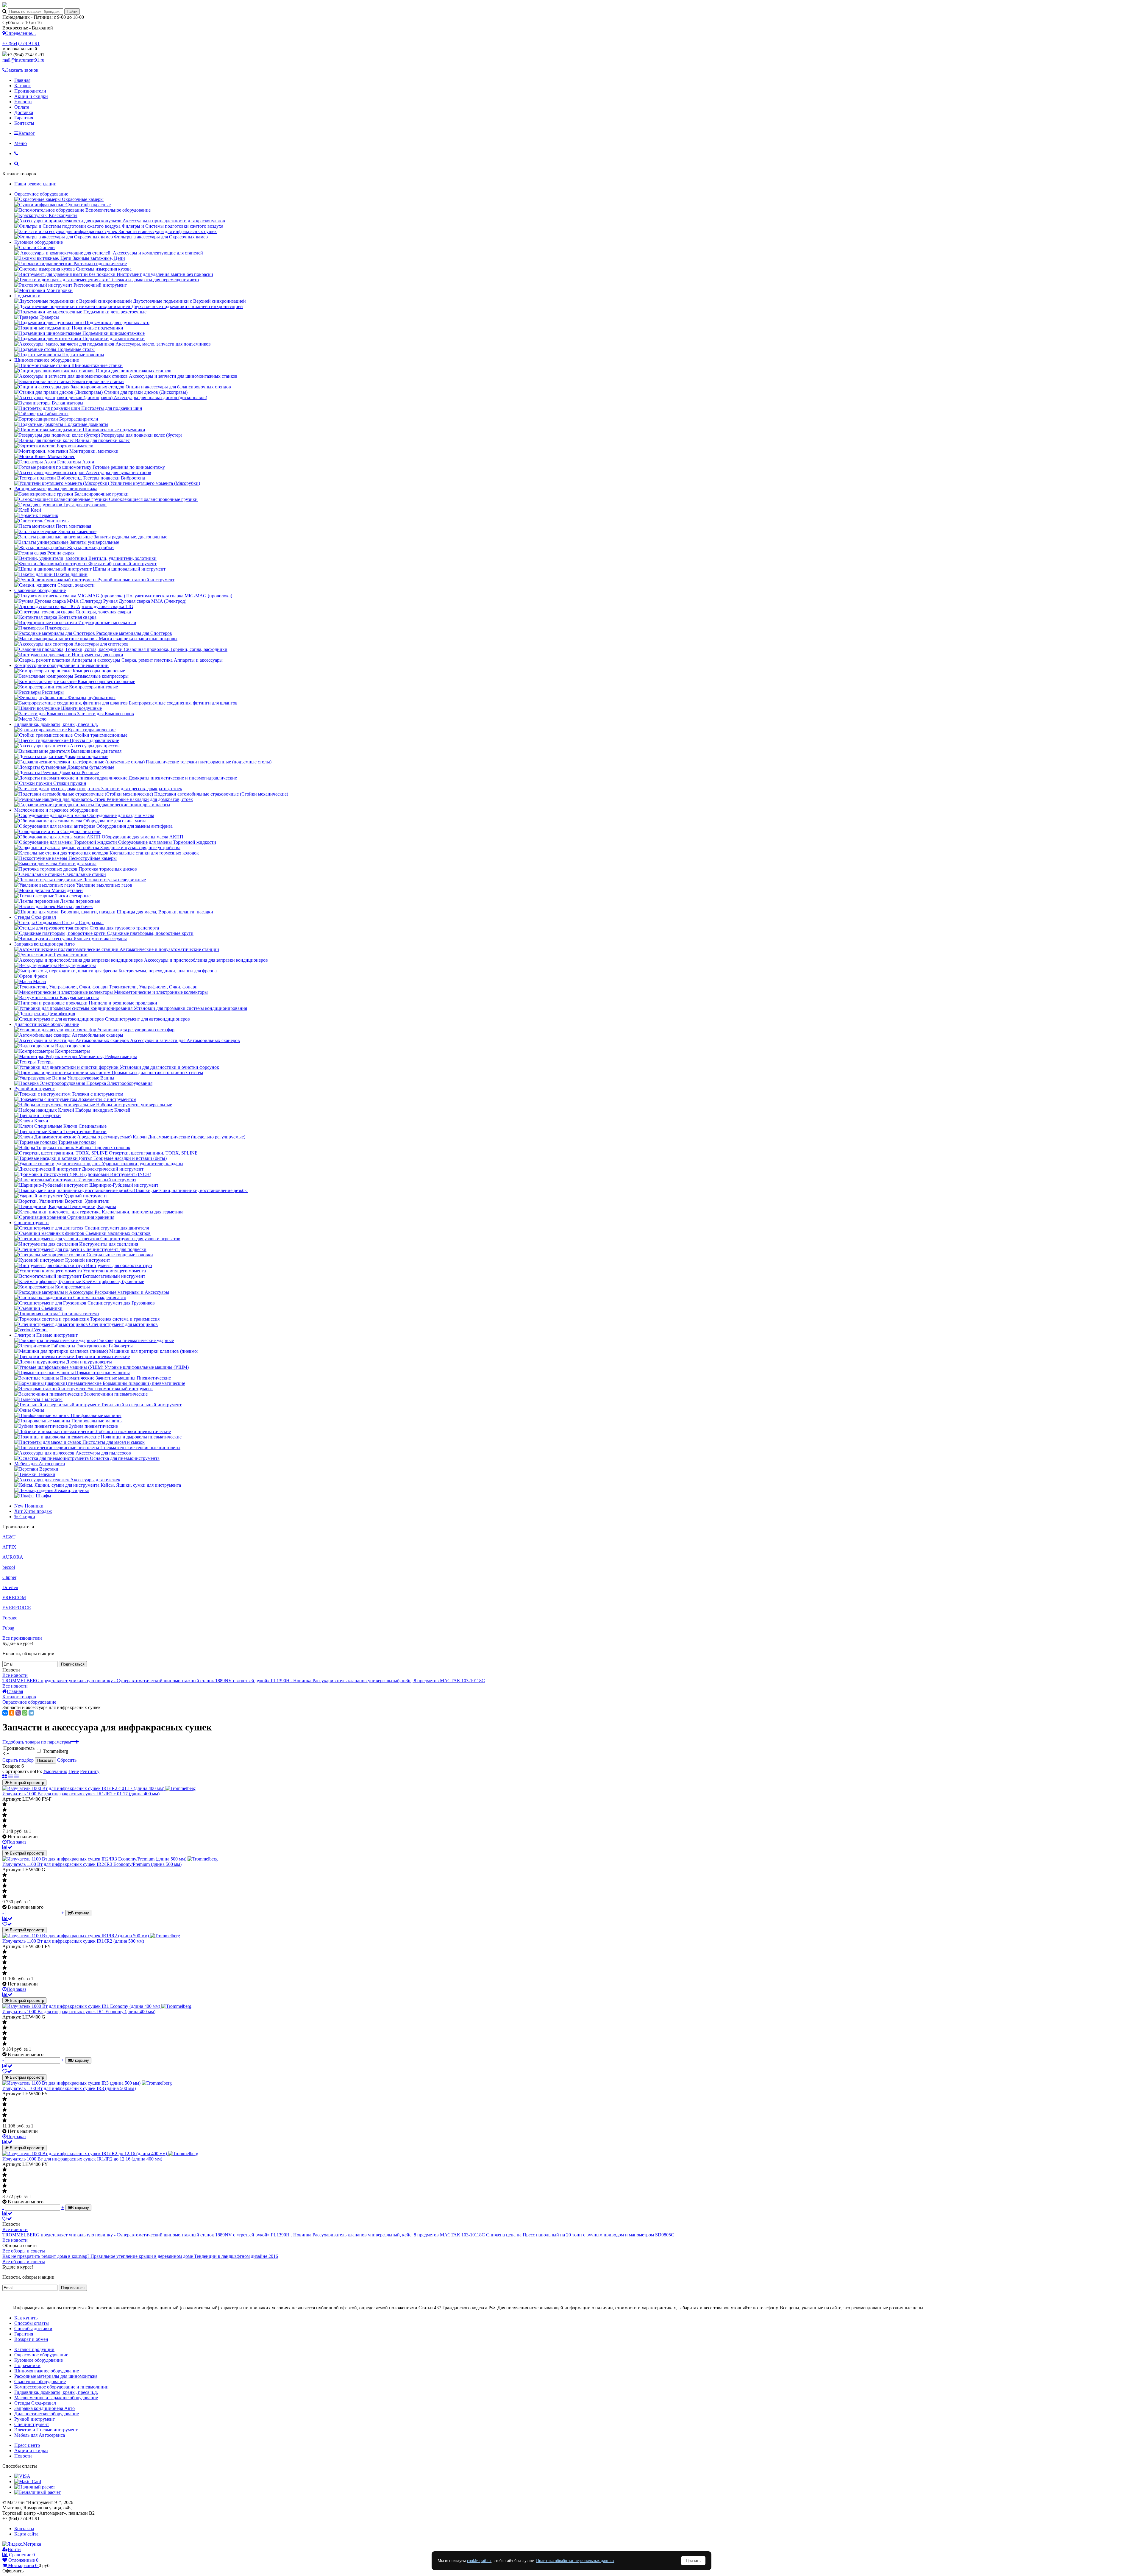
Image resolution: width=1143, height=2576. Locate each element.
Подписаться (73, 1664)
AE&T (9, 1537)
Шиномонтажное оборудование (47, 360)
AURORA (13, 1557)
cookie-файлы (479, 2561)
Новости (23, 102)
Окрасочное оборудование (41, 194)
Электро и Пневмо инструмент (46, 1335)
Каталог (22, 86)
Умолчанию (55, 1771)
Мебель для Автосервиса (40, 1464)
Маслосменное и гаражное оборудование (56, 810)
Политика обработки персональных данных (575, 2561)
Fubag (8, 1628)
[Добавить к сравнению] (7, 1847)
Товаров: (11, 1766)
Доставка (24, 112)
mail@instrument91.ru (23, 60)
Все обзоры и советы (24, 2251)
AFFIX (9, 1547)
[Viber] (18, 1713)
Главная (22, 80)
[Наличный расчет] (35, 2487)
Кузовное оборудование (39, 242)
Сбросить (67, 1760)
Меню (21, 143)
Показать (45, 1760)
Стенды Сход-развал (35, 917)
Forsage (10, 1618)
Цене (74, 1771)
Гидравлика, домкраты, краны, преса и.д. (56, 724)
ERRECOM (14, 1598)
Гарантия (24, 118)
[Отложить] (7, 1924)
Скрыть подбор (18, 1760)
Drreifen (10, 1587)
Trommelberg (56, 1751)
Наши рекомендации (35, 184)
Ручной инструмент (35, 1089)
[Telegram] (31, 1713)
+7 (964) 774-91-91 (21, 43)
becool (9, 1567)
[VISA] (22, 2476)
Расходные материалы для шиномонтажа (56, 489)
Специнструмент (32, 1223)
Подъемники (27, 296)
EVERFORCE (17, 1608)
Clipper (9, 1577)
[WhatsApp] (25, 1713)
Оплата (22, 107)
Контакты (24, 123)
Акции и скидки (31, 96)
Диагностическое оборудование (47, 1024)
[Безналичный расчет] (38, 2492)
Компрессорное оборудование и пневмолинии (61, 665)
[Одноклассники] (12, 1713)
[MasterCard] (28, 2482)
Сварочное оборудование (40, 590)
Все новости (15, 1675)
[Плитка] (5, 1777)
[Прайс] (16, 1777)
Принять (693, 2561)
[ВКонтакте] (5, 1713)
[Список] (11, 1777)
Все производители (22, 1638)
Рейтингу (90, 1771)
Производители (30, 91)
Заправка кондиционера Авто (44, 944)
